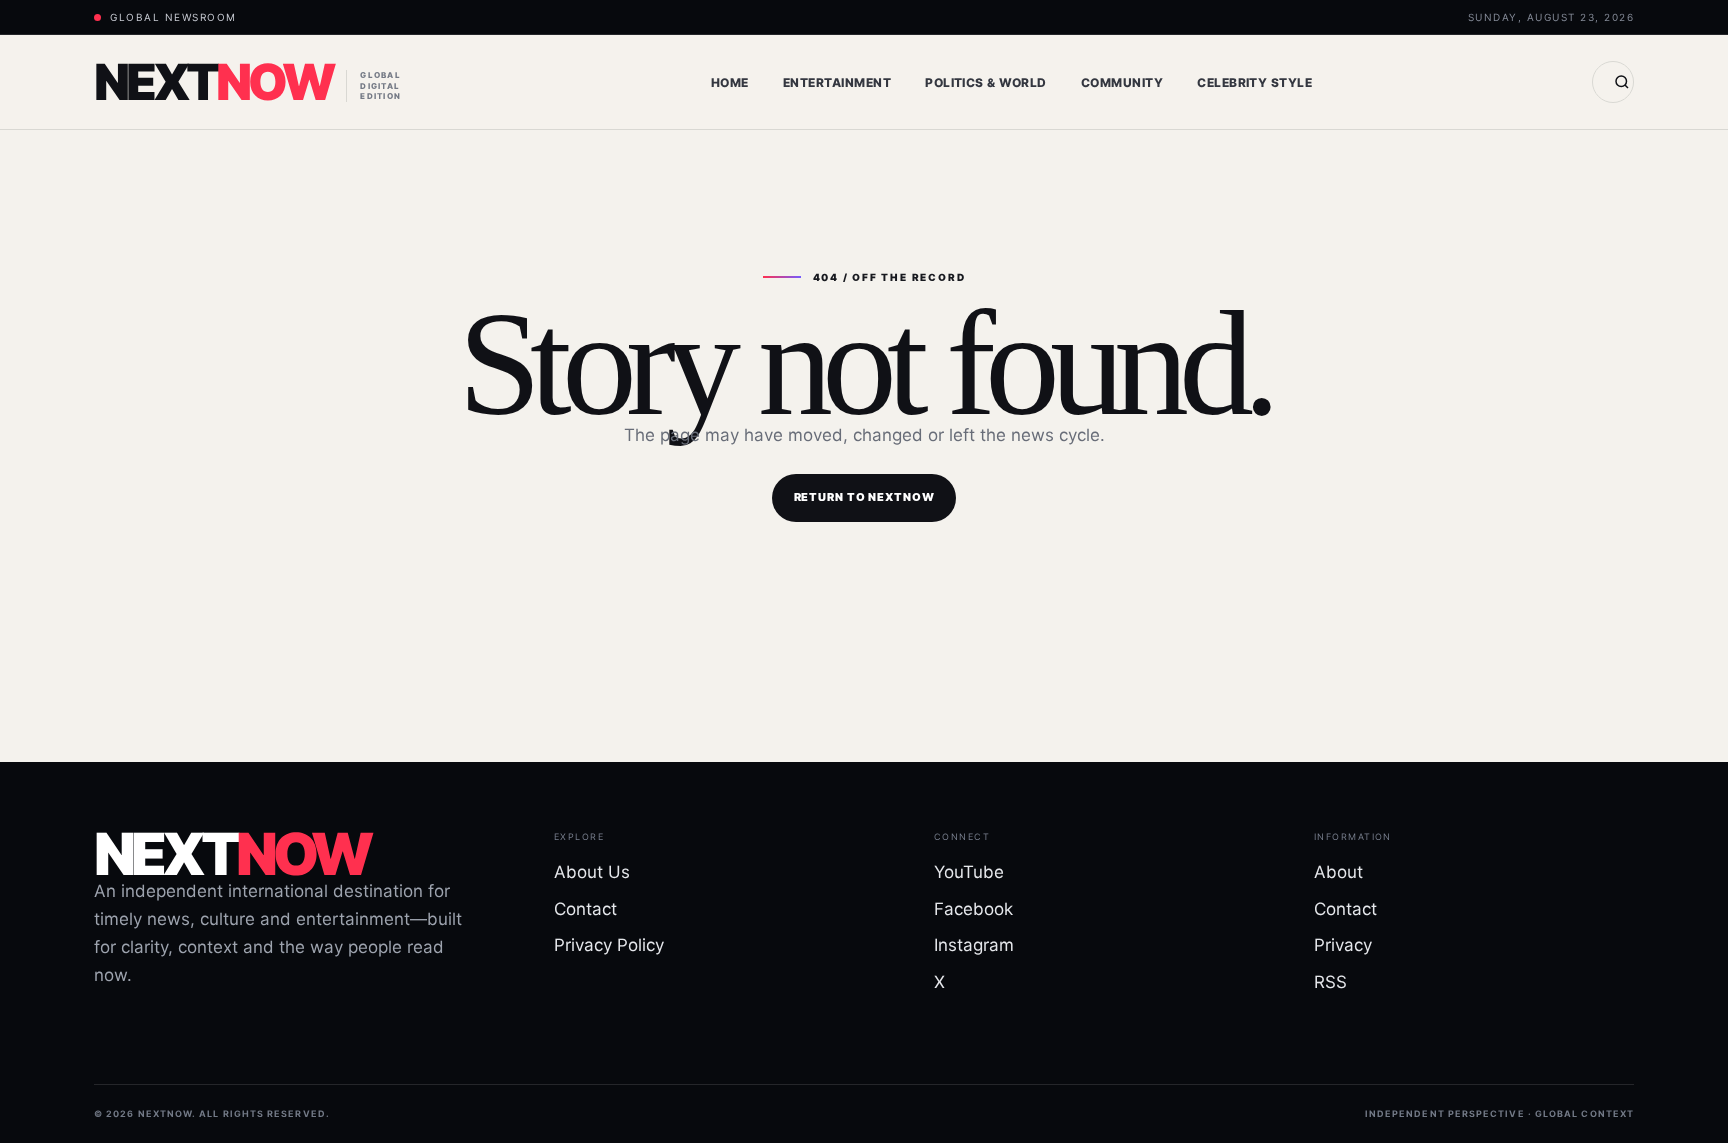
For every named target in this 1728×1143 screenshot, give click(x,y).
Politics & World (986, 82)
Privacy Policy (609, 945)
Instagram (974, 945)
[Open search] (1613, 82)
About (1338, 872)
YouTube (969, 872)
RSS (1330, 982)
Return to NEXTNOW (864, 497)
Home (730, 82)
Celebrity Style (1254, 82)
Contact (585, 909)
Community (1122, 82)
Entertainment (837, 82)
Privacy (1343, 945)
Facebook (973, 909)
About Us (592, 872)
